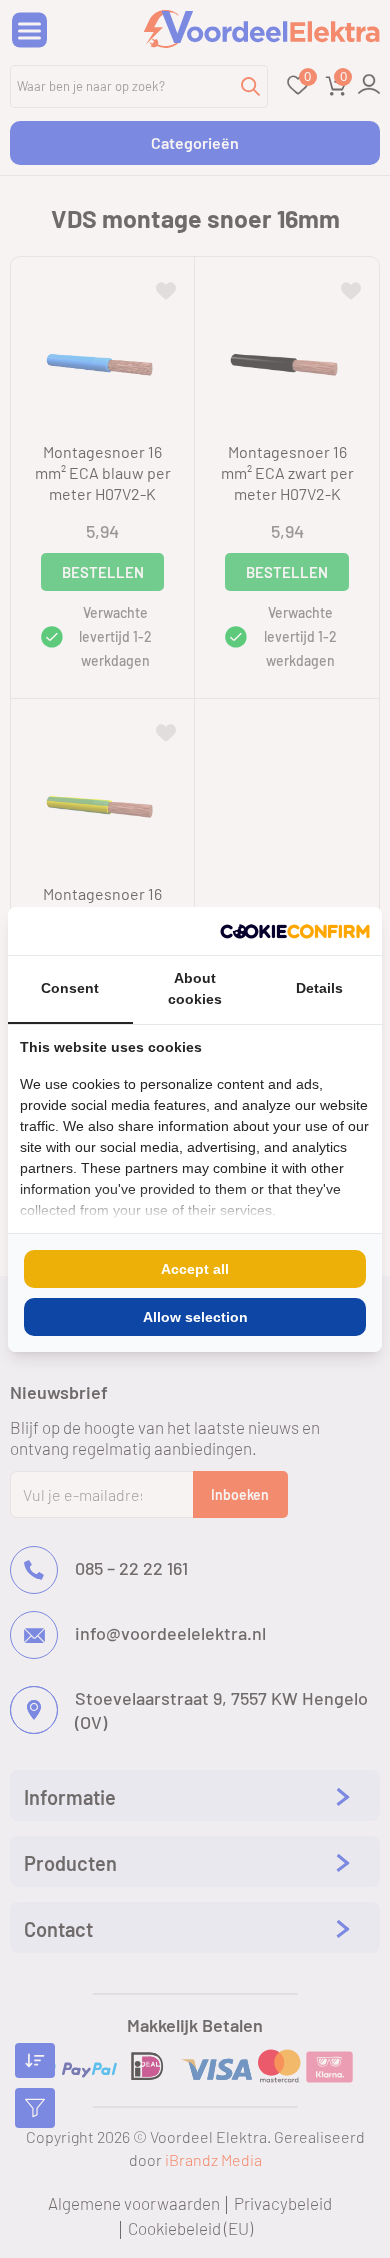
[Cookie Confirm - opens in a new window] (295, 931)
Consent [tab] (70, 988)
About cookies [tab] (195, 988)
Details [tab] (319, 988)
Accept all (195, 1269)
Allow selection (195, 1317)
